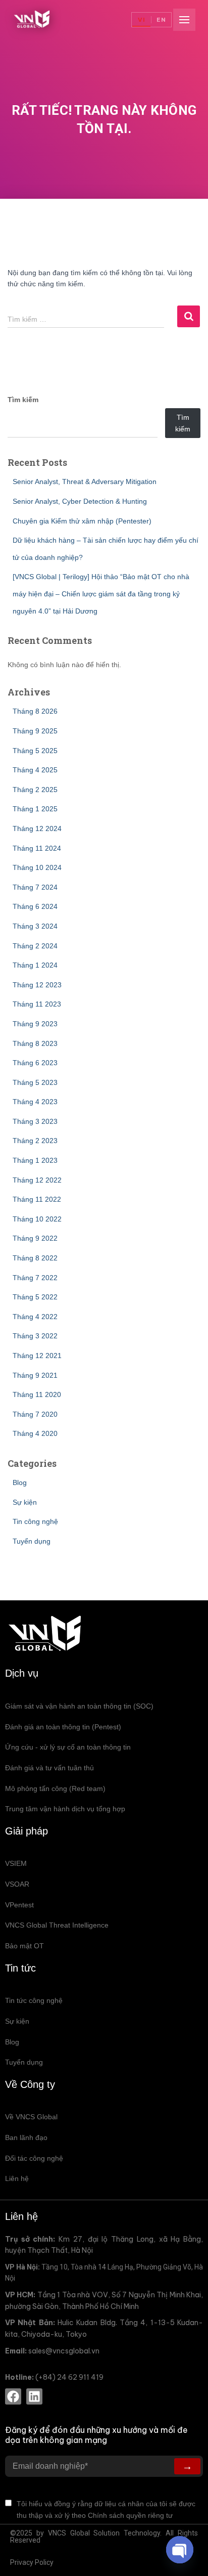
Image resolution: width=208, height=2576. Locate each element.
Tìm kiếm (23, 400)
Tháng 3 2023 (35, 1121)
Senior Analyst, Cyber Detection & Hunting (80, 501)
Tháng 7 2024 (35, 887)
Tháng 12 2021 (37, 1356)
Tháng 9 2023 (35, 1024)
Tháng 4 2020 (35, 1433)
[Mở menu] (184, 20)
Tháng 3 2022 (35, 1336)
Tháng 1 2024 (35, 965)
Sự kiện (25, 1502)
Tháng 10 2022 (37, 1219)
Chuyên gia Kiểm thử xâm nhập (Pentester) (82, 521)
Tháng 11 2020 (37, 1394)
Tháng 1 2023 (35, 1160)
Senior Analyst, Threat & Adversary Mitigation (85, 482)
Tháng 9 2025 (35, 731)
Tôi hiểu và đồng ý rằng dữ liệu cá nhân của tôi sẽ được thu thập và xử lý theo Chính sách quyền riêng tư (106, 2509)
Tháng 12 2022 (37, 1180)
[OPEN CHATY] (180, 2550)
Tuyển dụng (32, 1541)
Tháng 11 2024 (37, 848)
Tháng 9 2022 (35, 1238)
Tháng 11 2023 (37, 1004)
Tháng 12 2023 (37, 985)
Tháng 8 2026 (35, 711)
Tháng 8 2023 (35, 1043)
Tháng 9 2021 (35, 1375)
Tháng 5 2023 (35, 1082)
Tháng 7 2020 (35, 1414)
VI (142, 20)
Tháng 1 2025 (35, 809)
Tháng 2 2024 (35, 946)
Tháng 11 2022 (37, 1199)
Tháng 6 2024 (35, 906)
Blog (20, 1482)
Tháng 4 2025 (35, 770)
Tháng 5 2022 (35, 1297)
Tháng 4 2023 (35, 1102)
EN (161, 20)
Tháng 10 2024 (37, 867)
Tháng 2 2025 (35, 790)
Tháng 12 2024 (37, 828)
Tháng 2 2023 (35, 1141)
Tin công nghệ (35, 1521)
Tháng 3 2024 (35, 926)
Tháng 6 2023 (35, 1063)
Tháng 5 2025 (35, 751)
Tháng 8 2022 (35, 1258)
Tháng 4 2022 (35, 1317)
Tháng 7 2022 (35, 1278)
